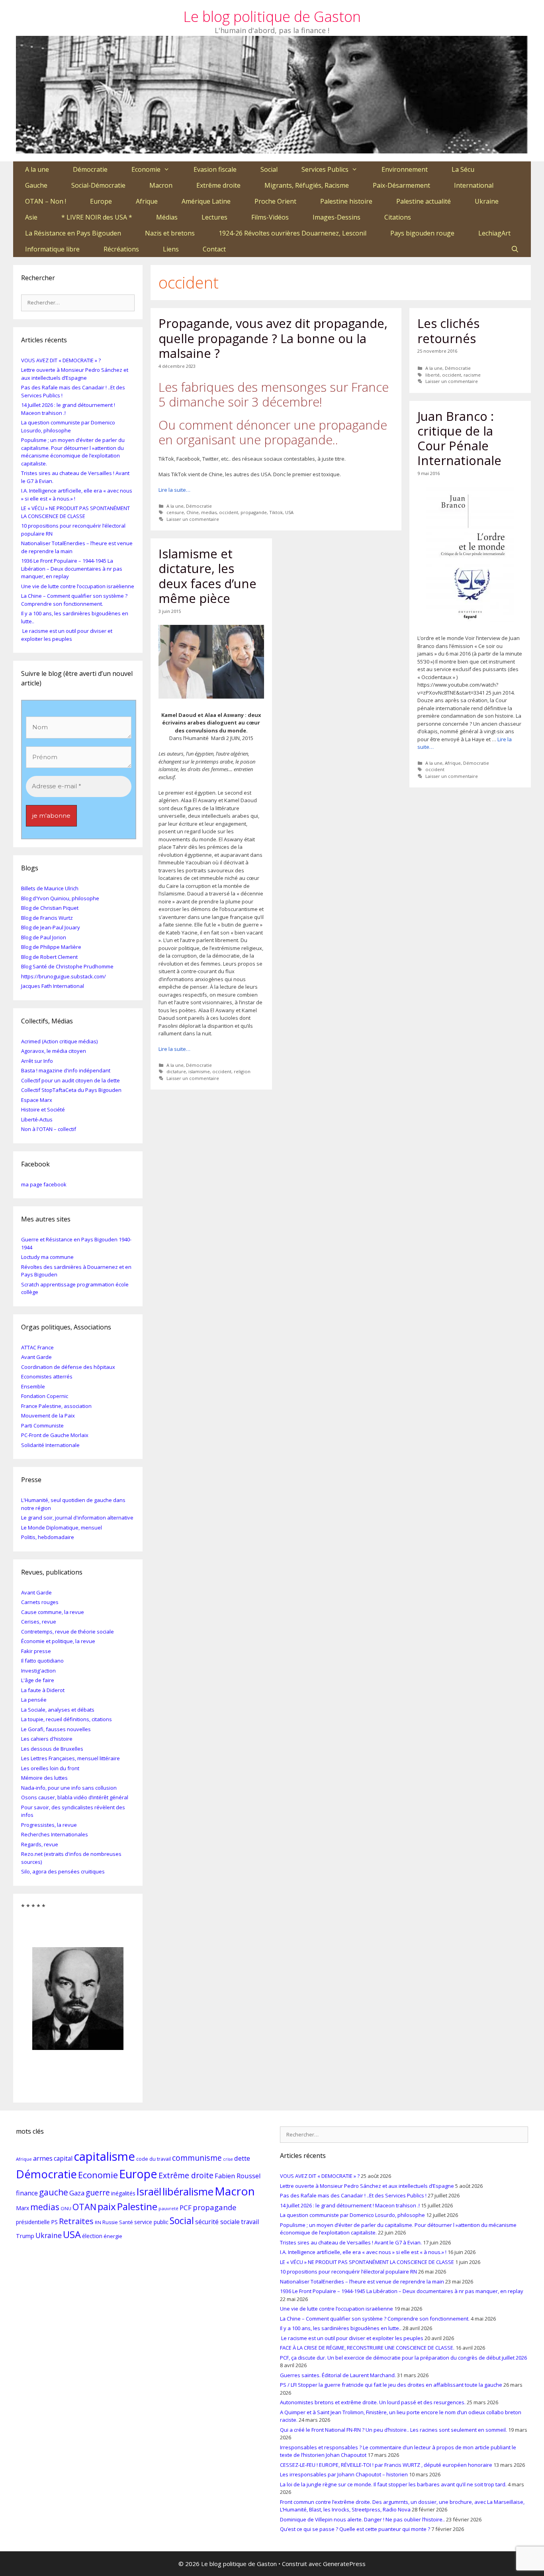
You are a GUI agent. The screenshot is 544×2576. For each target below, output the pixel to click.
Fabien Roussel (238, 2176)
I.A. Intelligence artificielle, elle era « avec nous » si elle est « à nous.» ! (363, 2252)
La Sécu (463, 169)
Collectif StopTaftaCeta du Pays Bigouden (71, 1090)
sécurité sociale (217, 2222)
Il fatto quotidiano (42, 1661)
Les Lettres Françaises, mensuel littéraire (70, 1758)
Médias (167, 217)
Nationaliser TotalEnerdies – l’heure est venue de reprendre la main (362, 2281)
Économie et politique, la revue (58, 1641)
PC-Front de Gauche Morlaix (55, 1435)
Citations (398, 217)
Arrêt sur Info (37, 1061)
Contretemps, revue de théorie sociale (68, 1632)
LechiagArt (494, 233)
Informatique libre (52, 249)
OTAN (84, 2207)
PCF (186, 2208)
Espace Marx (37, 1100)
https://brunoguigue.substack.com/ (64, 976)
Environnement (405, 169)
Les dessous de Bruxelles (52, 1749)
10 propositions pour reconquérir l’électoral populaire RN (348, 2272)
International (474, 185)
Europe (101, 201)
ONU (66, 2208)
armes (43, 2158)
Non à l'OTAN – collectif (49, 1129)
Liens (171, 249)
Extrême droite (218, 185)
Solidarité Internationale (50, 1445)
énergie (113, 2236)
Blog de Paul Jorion (44, 937)
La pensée (34, 1700)
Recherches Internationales (55, 1834)
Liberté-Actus (37, 1119)
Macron (161, 185)
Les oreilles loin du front (50, 1768)
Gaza (77, 2193)
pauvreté (168, 2208)
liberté (432, 375)
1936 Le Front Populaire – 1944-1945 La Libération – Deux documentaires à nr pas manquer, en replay (72, 568)
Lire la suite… (174, 490)
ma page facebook (44, 1184)
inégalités (123, 2193)
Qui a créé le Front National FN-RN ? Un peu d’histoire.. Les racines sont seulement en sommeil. (393, 2430)
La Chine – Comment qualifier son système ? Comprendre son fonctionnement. (74, 600)
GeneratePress (344, 2564)
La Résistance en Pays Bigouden (73, 233)
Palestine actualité (424, 201)
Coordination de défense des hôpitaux (68, 1367)
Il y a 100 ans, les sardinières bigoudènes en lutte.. (341, 2328)
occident (229, 512)
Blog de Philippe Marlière (51, 947)
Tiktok (276, 512)
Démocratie (90, 169)
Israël (149, 2191)
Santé (126, 2222)
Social (269, 169)
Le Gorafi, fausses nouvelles (56, 1729)
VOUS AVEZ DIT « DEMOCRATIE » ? (61, 360)
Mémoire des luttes (44, 1778)
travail (250, 2222)
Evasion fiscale (215, 169)
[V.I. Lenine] (78, 1999)
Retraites (76, 2221)
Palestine (137, 2206)
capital (63, 2158)
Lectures (214, 217)
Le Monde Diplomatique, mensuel (62, 1528)
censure (175, 512)
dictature (176, 1071)
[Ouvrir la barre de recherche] (515, 249)
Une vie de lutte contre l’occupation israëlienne (78, 586)
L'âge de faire (38, 1680)
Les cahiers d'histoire (47, 1739)
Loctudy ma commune (47, 1257)
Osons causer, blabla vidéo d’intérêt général (75, 1797)
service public (151, 2222)
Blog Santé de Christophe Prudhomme (67, 966)
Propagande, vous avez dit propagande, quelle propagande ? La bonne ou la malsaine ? (273, 338)
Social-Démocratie (98, 185)
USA (289, 512)
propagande (254, 512)
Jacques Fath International (53, 986)
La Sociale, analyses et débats (58, 1710)
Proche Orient (275, 201)
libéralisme (188, 2191)
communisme (197, 2158)
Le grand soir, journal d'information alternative (77, 1518)
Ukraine (487, 201)
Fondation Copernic (45, 1396)
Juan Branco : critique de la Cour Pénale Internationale (459, 438)
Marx (23, 2208)
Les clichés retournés (448, 331)
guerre (98, 2192)
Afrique (147, 201)
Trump (25, 2236)
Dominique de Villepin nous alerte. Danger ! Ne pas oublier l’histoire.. (362, 2519)
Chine (193, 512)
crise (228, 2159)
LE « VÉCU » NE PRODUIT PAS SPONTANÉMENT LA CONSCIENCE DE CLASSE (75, 512)
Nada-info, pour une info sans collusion (69, 1788)
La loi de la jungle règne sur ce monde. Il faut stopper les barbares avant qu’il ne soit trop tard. (393, 2484)
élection (92, 2236)
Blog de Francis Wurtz (47, 918)
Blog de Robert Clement (49, 957)
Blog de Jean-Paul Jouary (51, 927)
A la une (37, 169)
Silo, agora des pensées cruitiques (63, 1871)
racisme (472, 375)
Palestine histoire (346, 201)
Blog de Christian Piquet (50, 908)
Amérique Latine (206, 201)
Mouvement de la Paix (48, 1416)
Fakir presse (36, 1651)
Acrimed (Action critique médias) (59, 1041)
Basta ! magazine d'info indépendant (66, 1070)
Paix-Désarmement (401, 185)
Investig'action (38, 1671)
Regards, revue (40, 1844)
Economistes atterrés (47, 1376)
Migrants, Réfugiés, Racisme (307, 185)
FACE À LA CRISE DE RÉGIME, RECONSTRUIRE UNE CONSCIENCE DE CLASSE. (367, 2348)
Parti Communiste (42, 1425)
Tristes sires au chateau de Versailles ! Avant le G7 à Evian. (351, 2242)
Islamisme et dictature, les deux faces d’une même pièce (207, 576)
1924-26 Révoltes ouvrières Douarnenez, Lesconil (293, 233)
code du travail (154, 2159)
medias (209, 512)
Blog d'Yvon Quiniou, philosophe (60, 898)
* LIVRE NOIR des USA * (97, 217)
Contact (214, 249)
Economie (146, 169)
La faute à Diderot (43, 1690)
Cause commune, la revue (53, 1612)
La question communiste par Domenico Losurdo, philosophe (68, 426)
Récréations (121, 249)
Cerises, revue (39, 1622)
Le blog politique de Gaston (272, 17)
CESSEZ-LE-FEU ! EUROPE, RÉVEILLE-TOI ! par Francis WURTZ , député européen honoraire (386, 2465)
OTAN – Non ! (46, 201)
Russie (110, 2222)
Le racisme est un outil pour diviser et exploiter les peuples (67, 635)
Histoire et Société (43, 1109)
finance (27, 2193)
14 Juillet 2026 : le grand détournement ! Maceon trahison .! (350, 2205)
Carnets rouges (40, 1602)
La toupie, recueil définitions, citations (67, 1719)
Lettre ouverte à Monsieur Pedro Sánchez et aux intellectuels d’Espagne (75, 374)
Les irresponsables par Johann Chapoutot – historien (344, 2474)
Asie (31, 217)
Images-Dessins (337, 217)
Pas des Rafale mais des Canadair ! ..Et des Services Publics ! (353, 2195)
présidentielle (33, 2222)
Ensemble (33, 1386)
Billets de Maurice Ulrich (50, 888)
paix (107, 2206)
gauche (54, 2192)
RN (98, 2222)
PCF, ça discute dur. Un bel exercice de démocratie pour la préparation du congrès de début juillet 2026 (403, 2358)
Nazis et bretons (170, 233)
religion (242, 1071)
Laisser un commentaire (193, 519)
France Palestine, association (56, 1406)
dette (242, 2158)
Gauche (36, 185)
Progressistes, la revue (49, 1825)
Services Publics (325, 169)
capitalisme (104, 2156)
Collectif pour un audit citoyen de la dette (70, 1080)
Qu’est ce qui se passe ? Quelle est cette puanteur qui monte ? (355, 2529)
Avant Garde (36, 1357)
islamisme (199, 1071)
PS (54, 2222)
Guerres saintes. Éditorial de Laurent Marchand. (338, 2375)
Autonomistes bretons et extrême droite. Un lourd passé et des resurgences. (373, 2402)
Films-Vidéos (270, 217)
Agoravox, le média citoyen (54, 1051)
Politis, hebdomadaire (48, 1537)
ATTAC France (37, 1347)
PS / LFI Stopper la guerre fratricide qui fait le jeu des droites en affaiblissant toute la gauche (391, 2385)
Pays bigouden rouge (422, 233)
